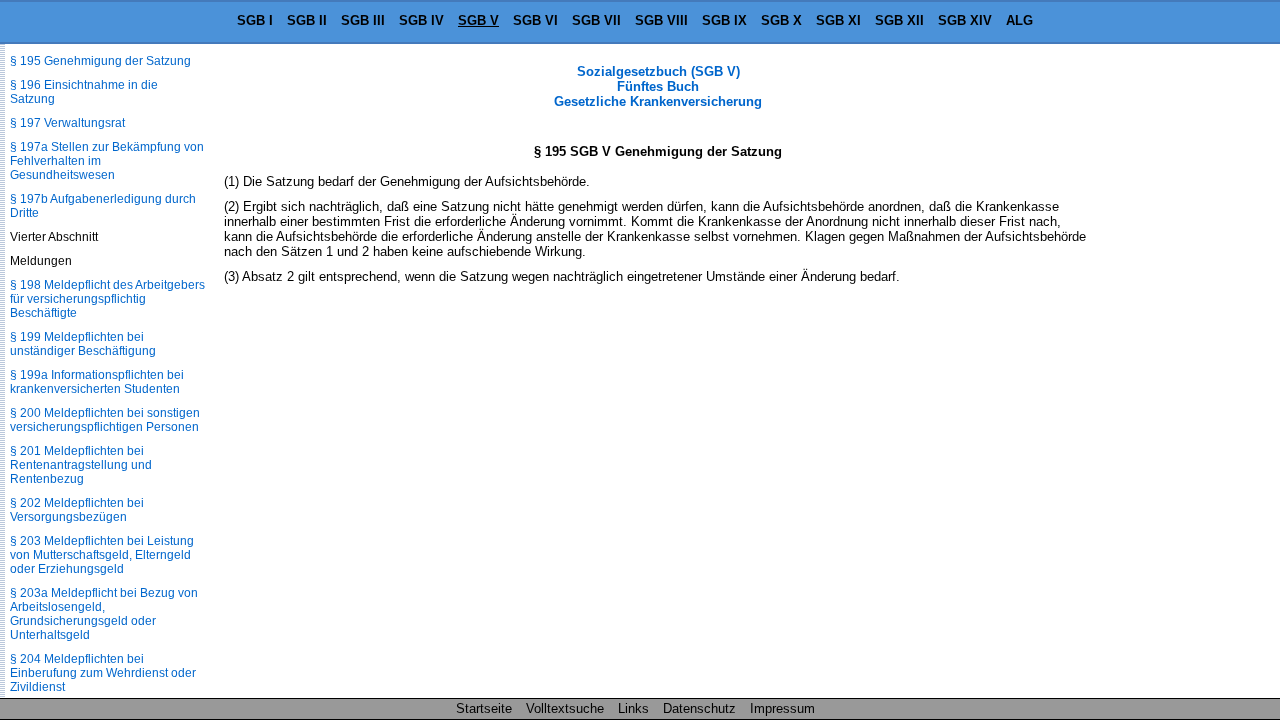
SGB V (478, 20)
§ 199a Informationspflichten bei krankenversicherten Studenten (97, 382)
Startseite (484, 708)
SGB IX (724, 20)
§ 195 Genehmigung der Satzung (100, 61)
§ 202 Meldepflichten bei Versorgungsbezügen (77, 510)
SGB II (307, 20)
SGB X (781, 20)
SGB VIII (661, 20)
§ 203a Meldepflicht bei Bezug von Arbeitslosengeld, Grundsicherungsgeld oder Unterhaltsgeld (104, 614)
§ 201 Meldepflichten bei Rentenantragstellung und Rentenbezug (81, 465)
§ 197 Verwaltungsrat (67, 123)
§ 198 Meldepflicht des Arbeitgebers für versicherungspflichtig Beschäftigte (107, 299)
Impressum (782, 708)
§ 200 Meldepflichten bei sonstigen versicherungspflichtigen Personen (105, 420)
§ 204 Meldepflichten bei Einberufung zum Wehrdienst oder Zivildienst (103, 673)
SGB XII (899, 20)
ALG (1019, 20)
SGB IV (421, 20)
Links (633, 708)
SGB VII (596, 20)
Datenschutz (699, 708)
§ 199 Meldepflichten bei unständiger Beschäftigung (83, 344)
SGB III (363, 20)
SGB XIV (965, 20)
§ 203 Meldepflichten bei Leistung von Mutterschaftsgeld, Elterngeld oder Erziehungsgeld (102, 555)
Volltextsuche (565, 708)
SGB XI (838, 20)
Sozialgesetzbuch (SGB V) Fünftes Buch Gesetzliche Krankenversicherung (658, 86)
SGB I (255, 20)
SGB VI (535, 20)
